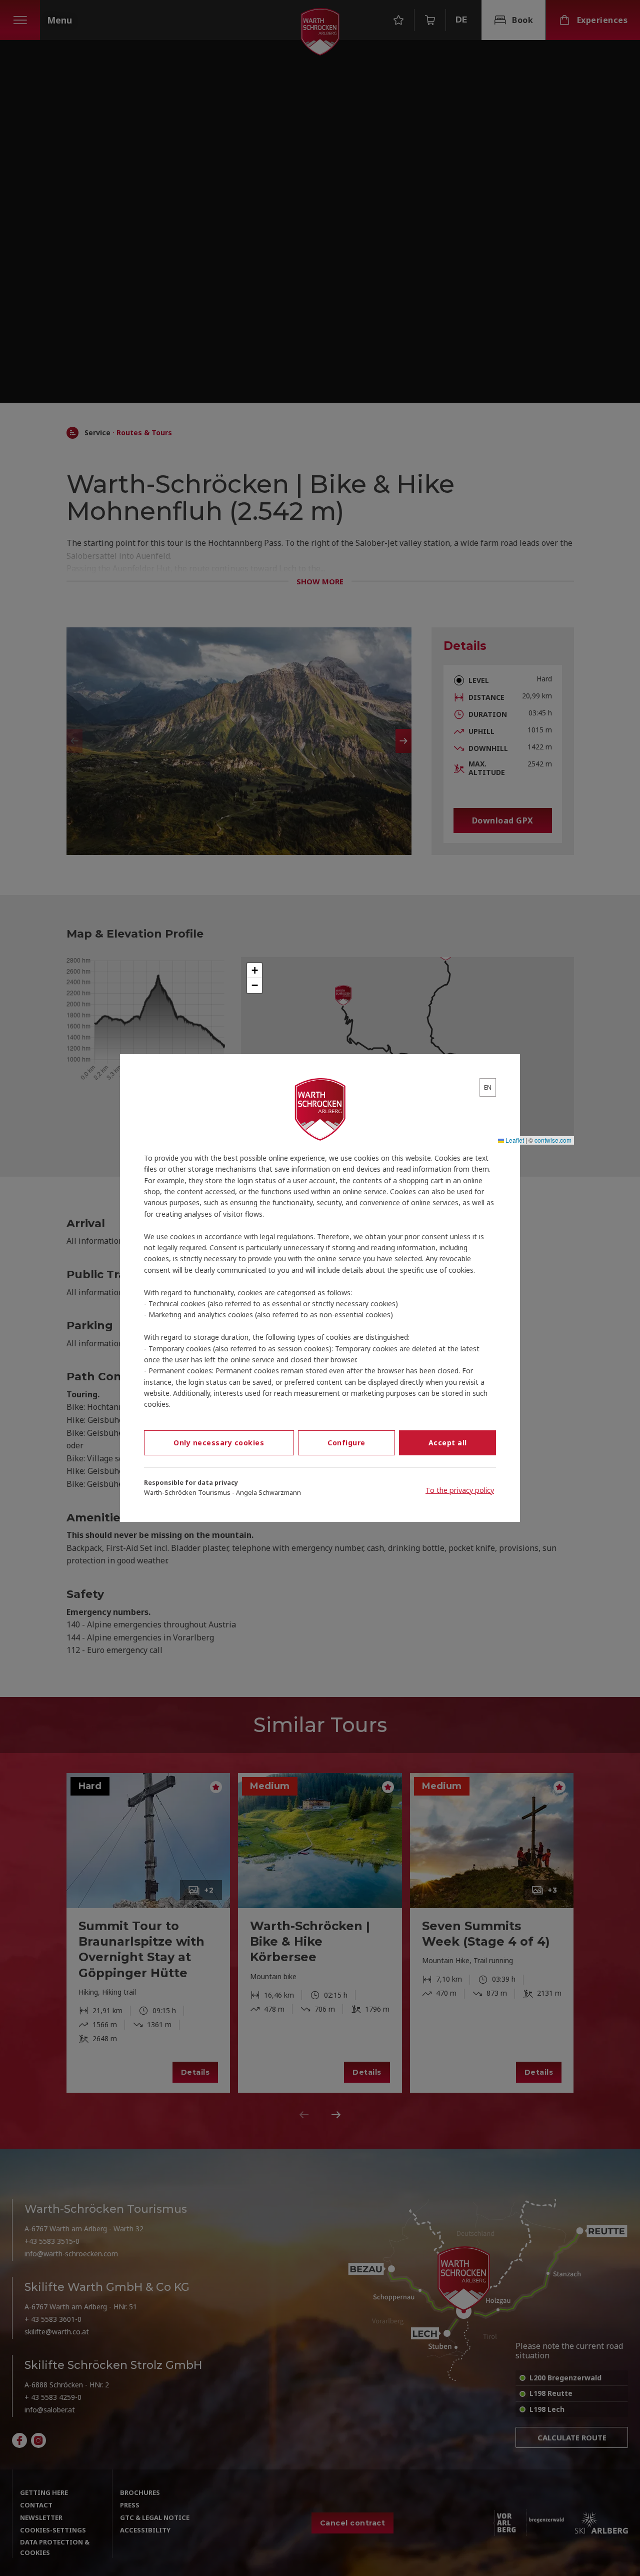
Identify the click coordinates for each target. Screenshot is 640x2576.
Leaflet (514, 1140)
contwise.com (553, 1140)
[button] (254, 971)
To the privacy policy (460, 1490)
